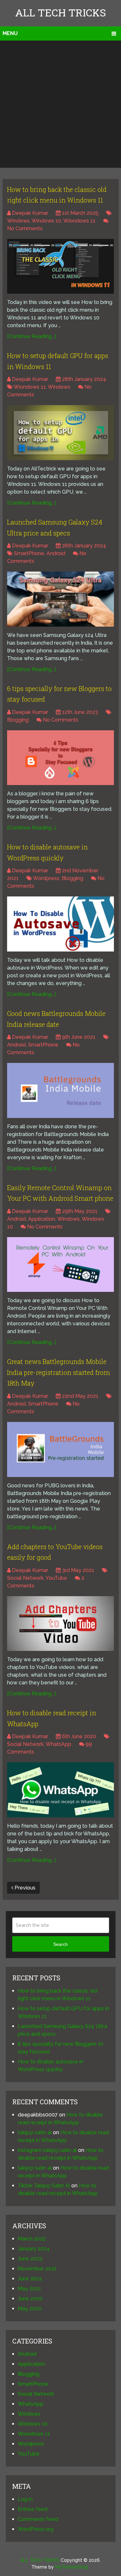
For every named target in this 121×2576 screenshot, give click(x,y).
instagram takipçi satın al (47, 2150)
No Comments (25, 228)
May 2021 (29, 2289)
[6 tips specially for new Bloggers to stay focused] (60, 758)
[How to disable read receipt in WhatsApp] (60, 1790)
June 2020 (30, 2299)
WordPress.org (36, 2529)
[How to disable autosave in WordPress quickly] (60, 924)
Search (60, 1944)
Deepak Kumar (30, 213)
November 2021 (37, 2269)
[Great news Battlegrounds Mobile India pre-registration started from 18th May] (60, 1449)
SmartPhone (29, 553)
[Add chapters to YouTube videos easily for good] (60, 1624)
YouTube (56, 1578)
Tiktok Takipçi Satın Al (44, 2186)
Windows (18, 221)
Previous (24, 1888)
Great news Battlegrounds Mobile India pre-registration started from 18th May (59, 1372)
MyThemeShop (72, 2567)
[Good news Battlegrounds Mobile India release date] (60, 1090)
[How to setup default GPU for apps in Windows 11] (60, 432)
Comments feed (38, 2519)
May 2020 (30, 2309)
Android (56, 553)
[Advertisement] (60, 104)
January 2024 (34, 2249)
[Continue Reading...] (31, 336)
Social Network (25, 1578)
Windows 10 (46, 221)
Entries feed (33, 2509)
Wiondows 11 (79, 221)
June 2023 (30, 2259)
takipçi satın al (35, 2132)
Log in (25, 2499)
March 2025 (32, 2239)
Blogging (18, 720)
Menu (10, 33)
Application (42, 1219)
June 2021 (30, 2279)
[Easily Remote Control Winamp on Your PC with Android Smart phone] (60, 1264)
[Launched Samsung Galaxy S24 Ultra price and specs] (60, 599)
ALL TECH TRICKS (60, 12)
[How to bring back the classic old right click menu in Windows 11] (60, 266)
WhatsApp (58, 1744)
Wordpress (46, 878)
